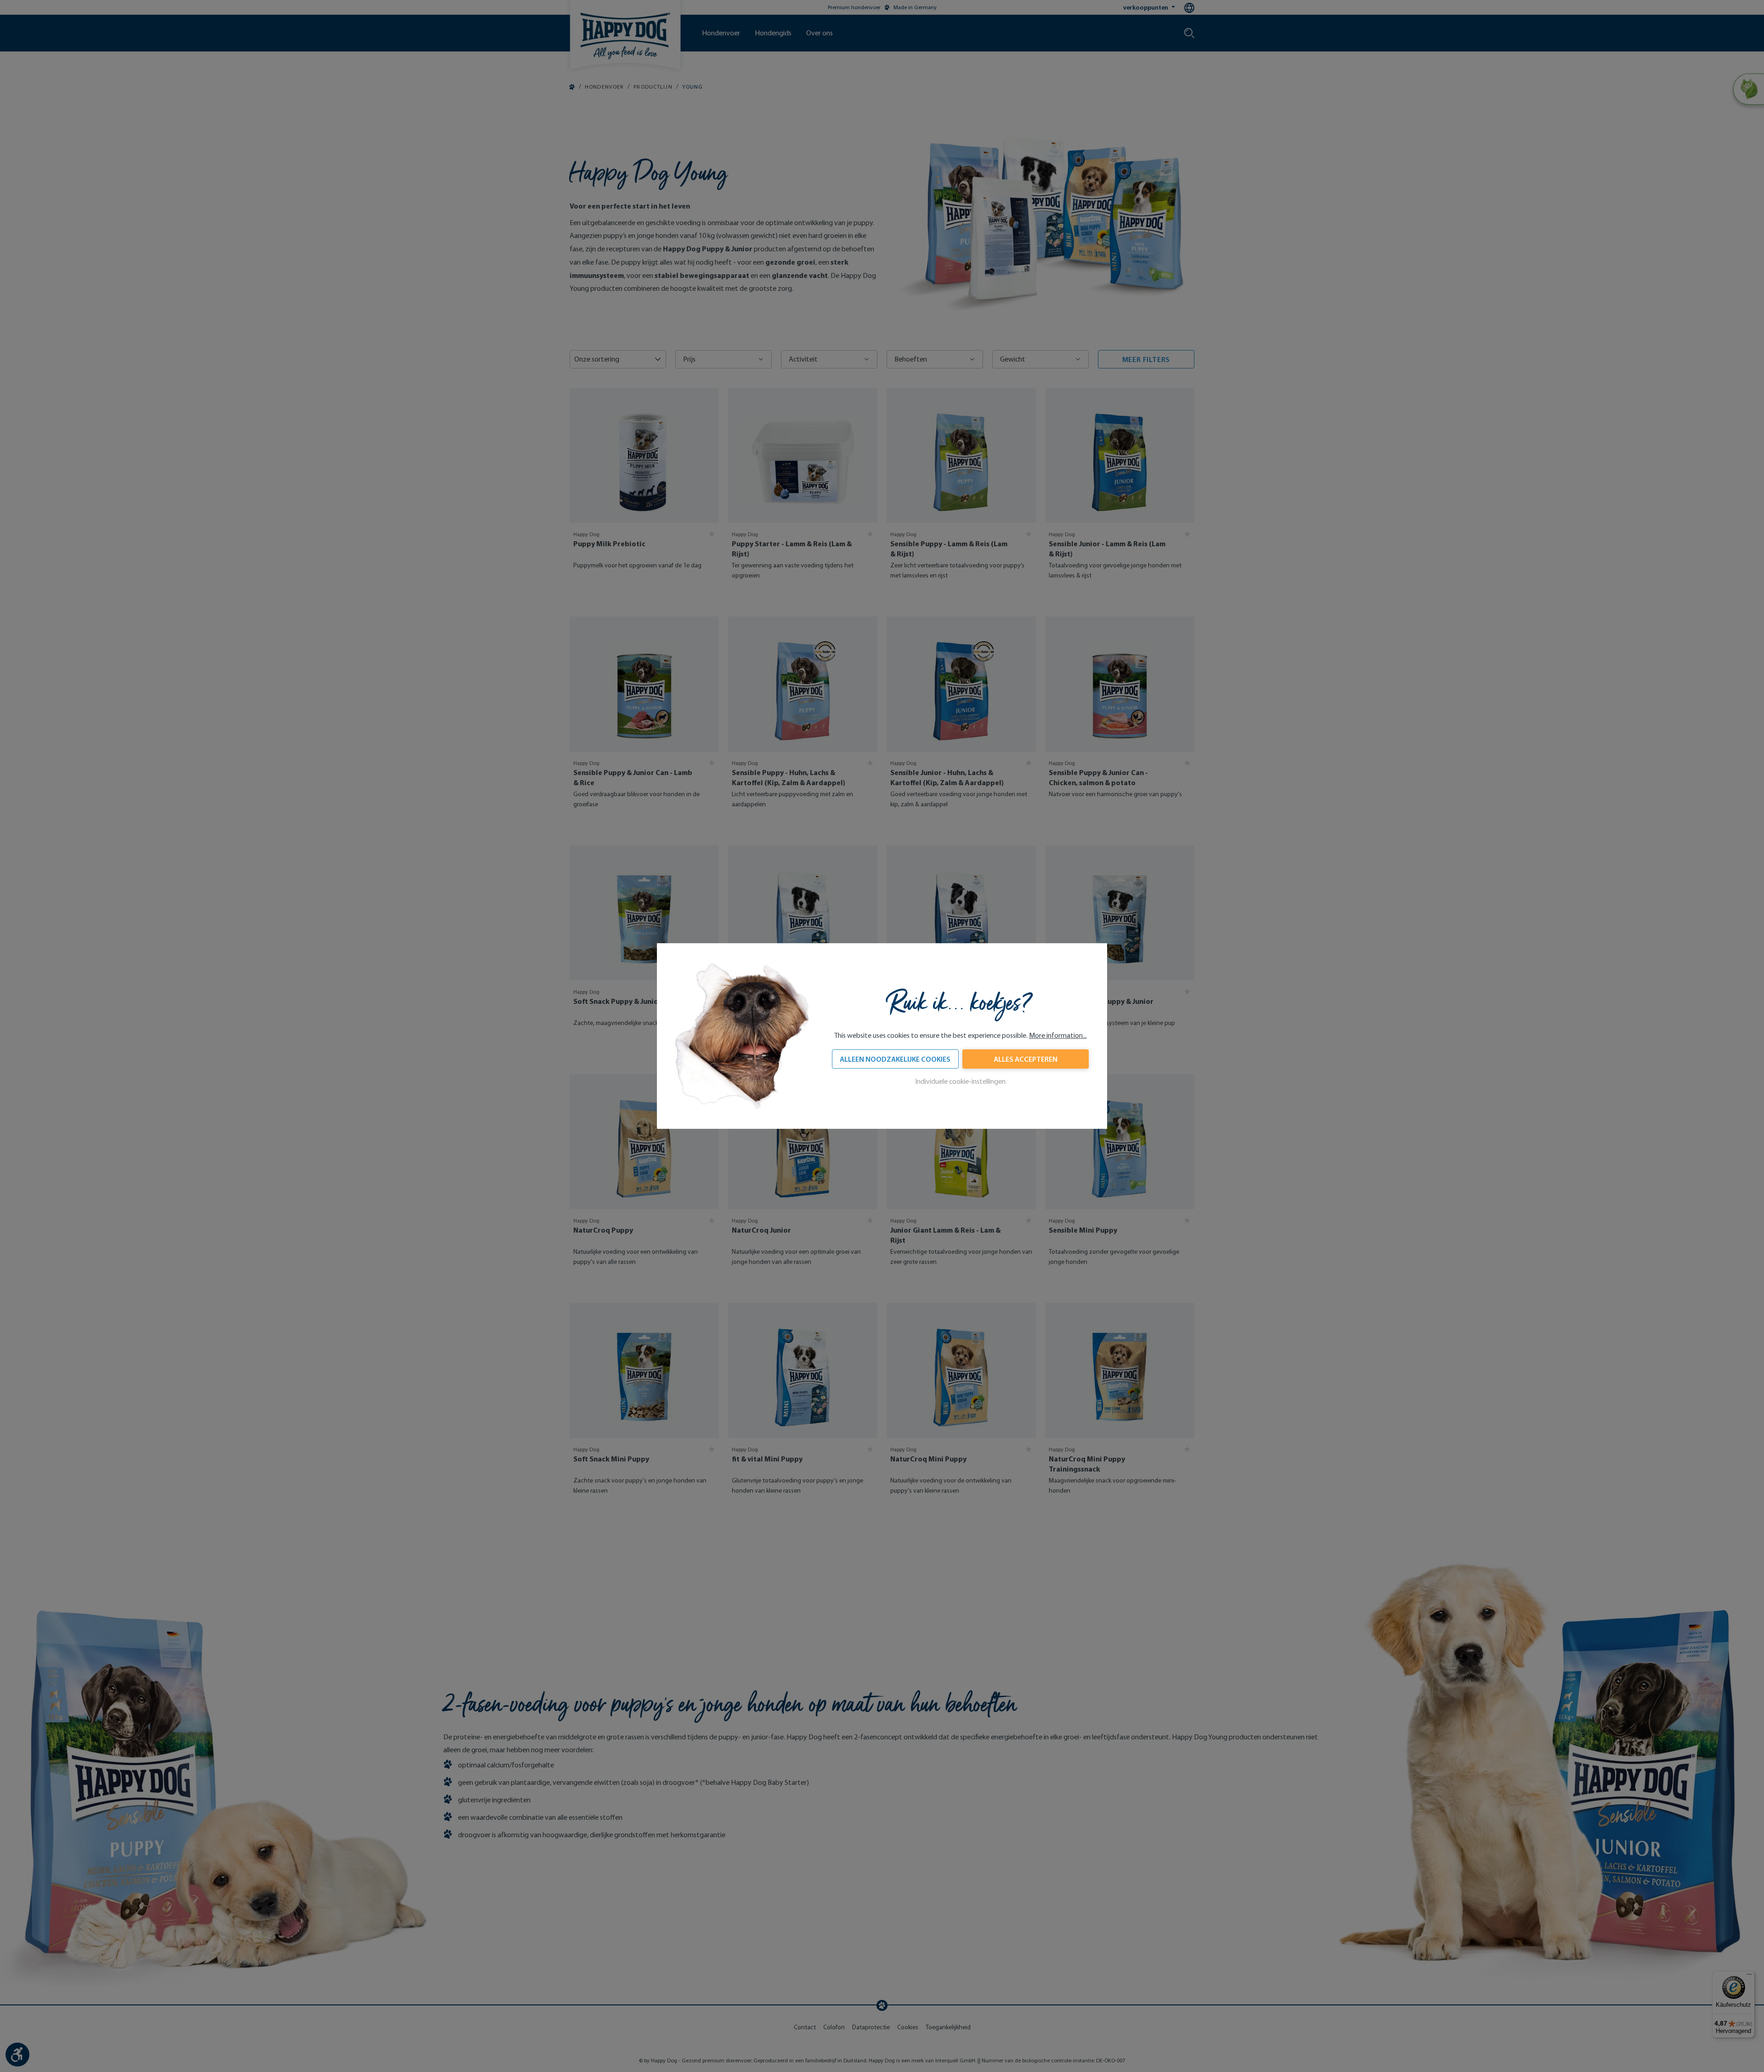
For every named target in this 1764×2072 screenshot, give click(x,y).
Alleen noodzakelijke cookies (895, 1059)
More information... (1058, 1035)
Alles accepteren (1026, 1059)
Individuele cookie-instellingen (960, 1081)
